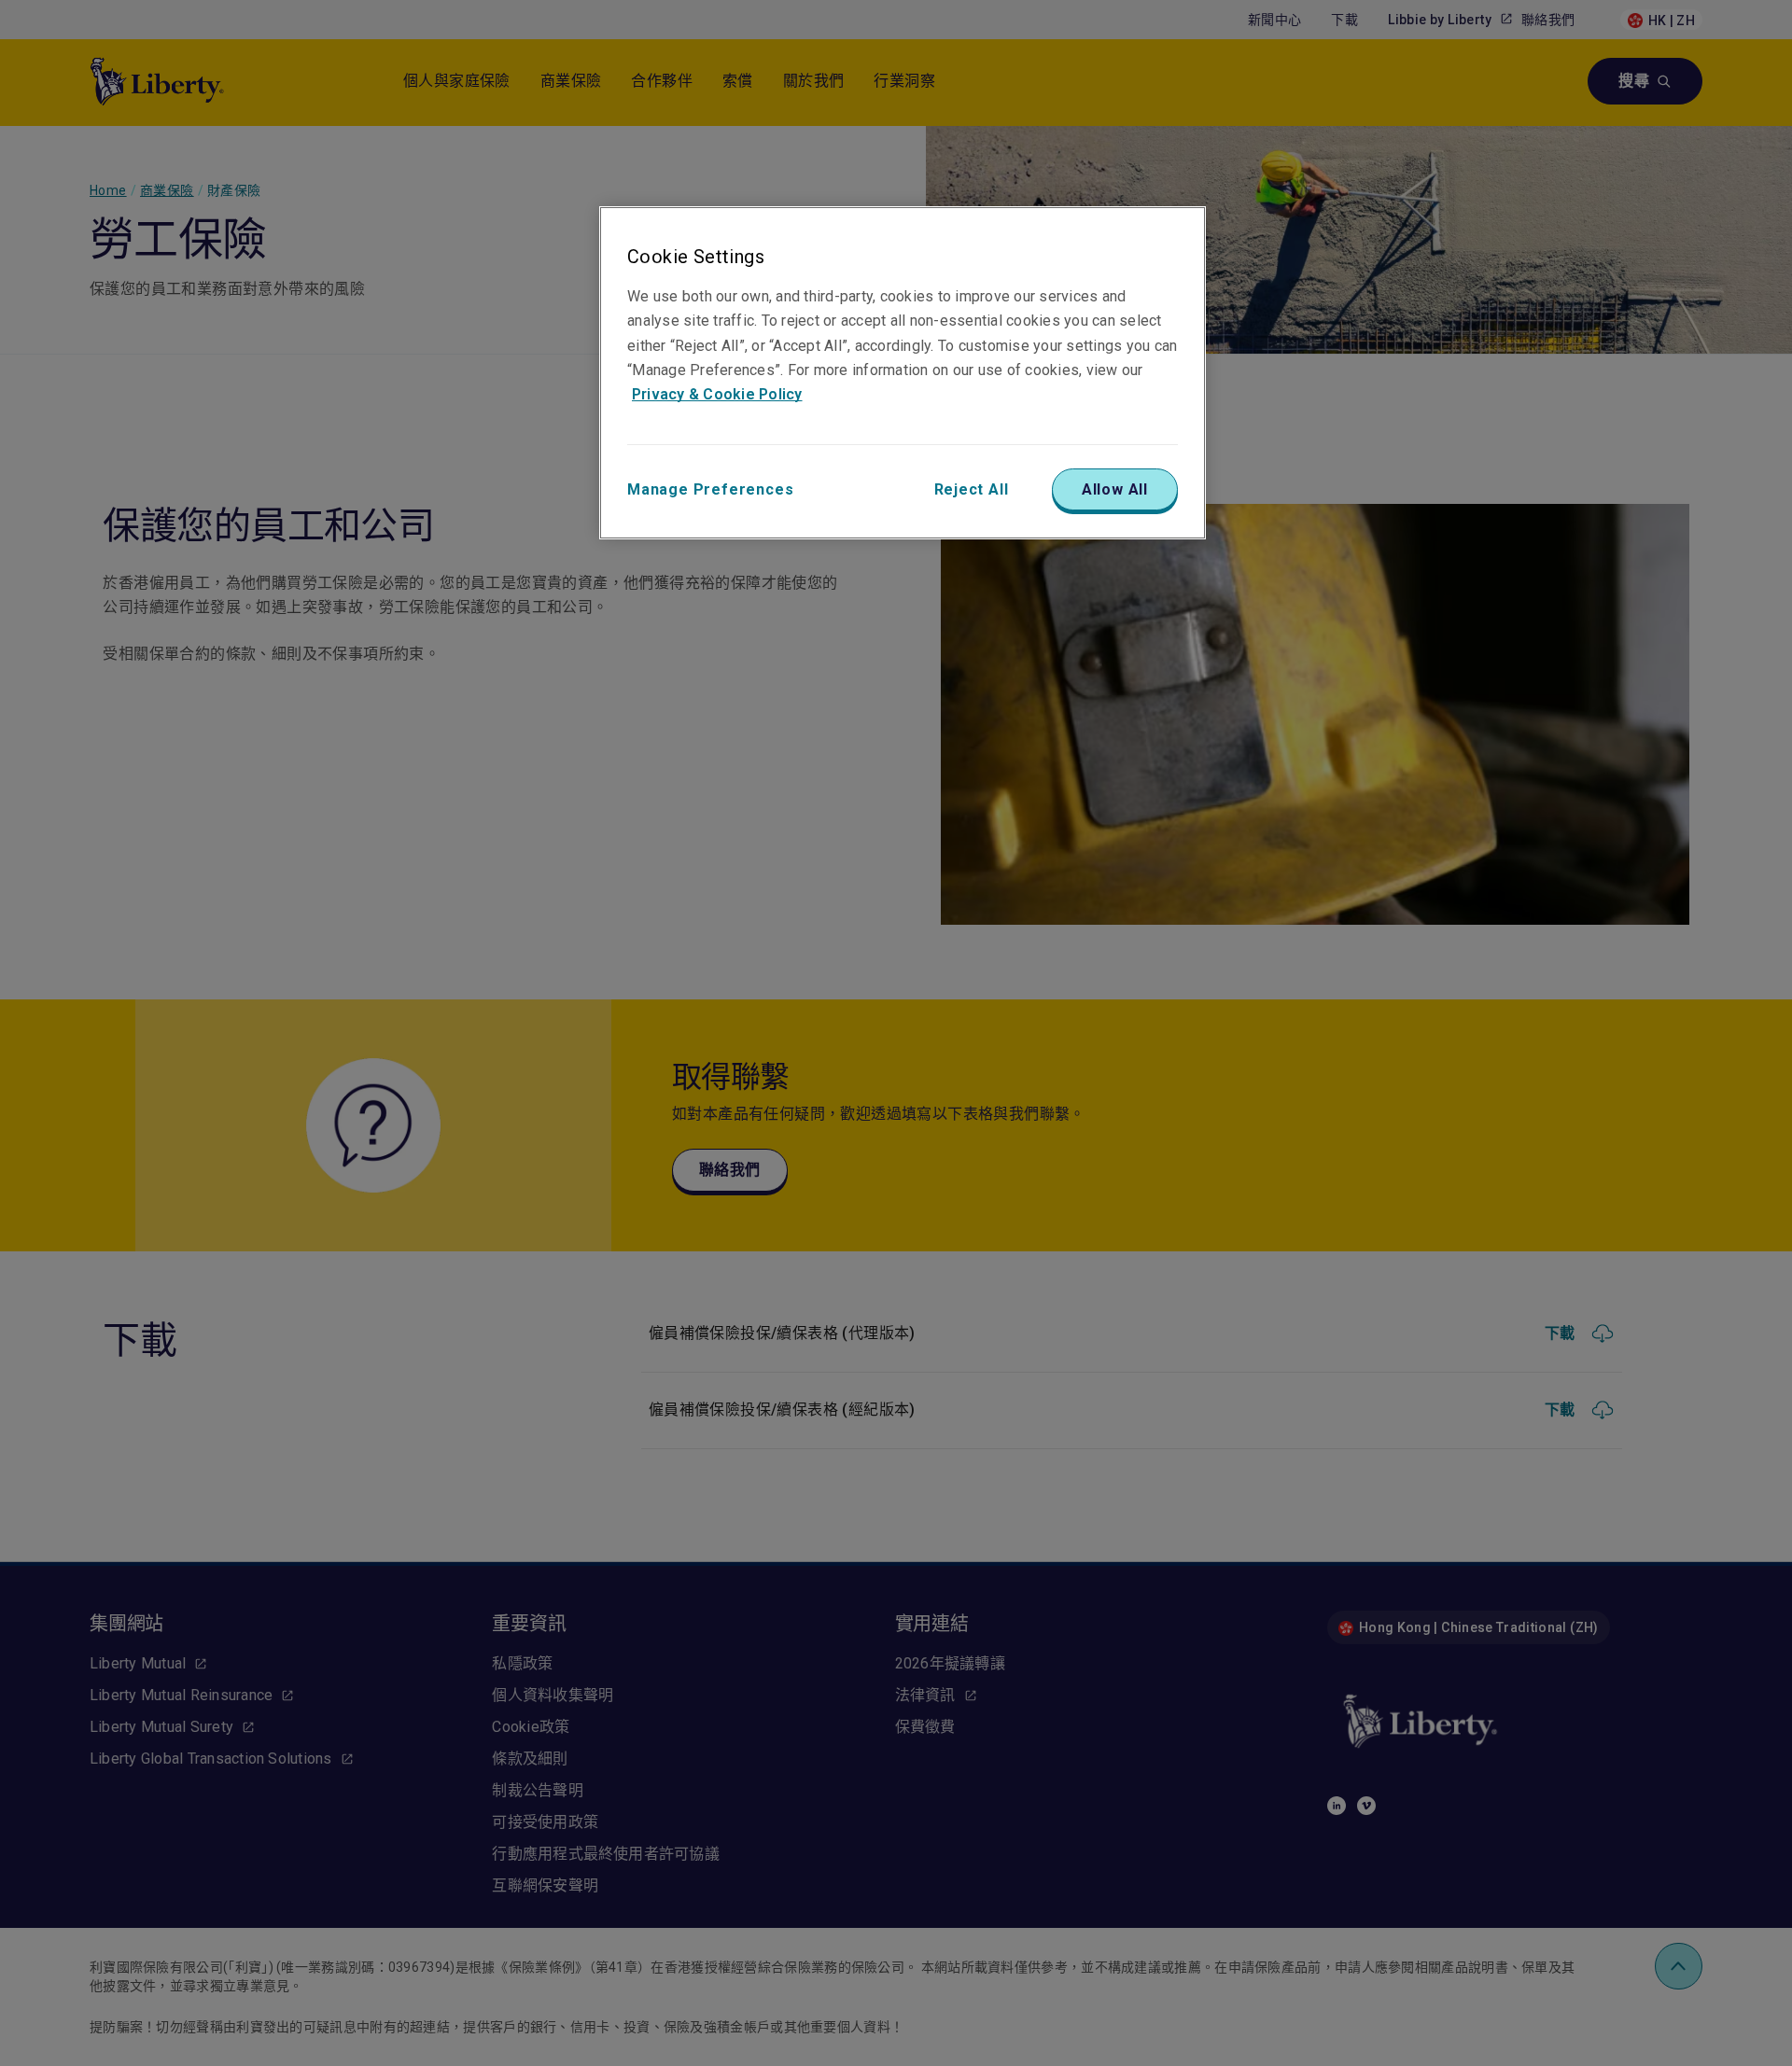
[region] (903, 372)
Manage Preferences (710, 489)
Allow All (1115, 489)
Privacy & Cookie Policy (717, 394)
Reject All (972, 489)
